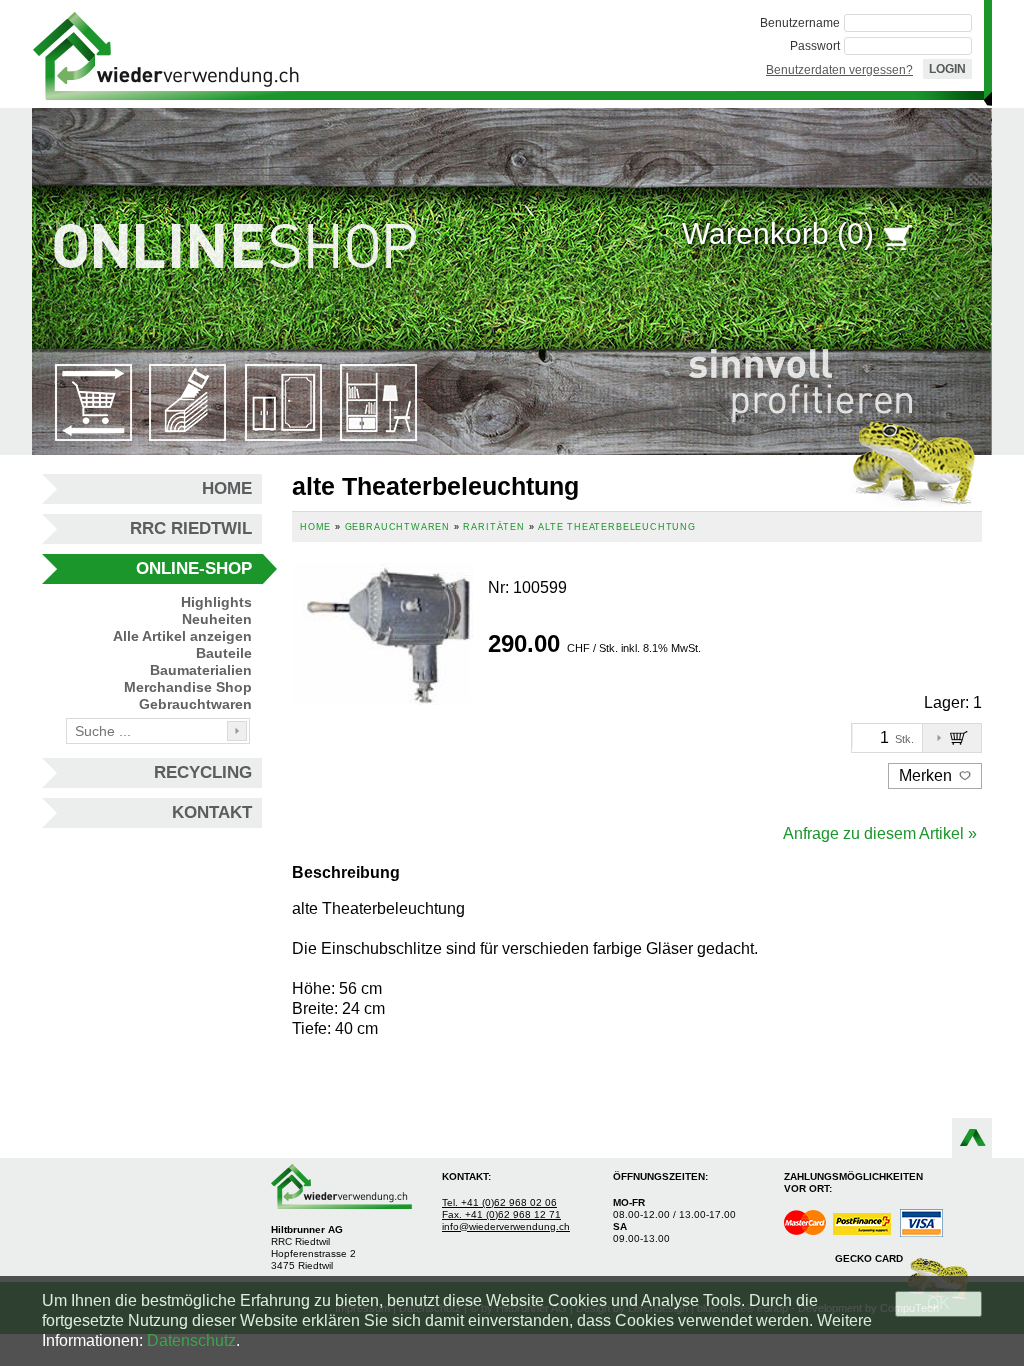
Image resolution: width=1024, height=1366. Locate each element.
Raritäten (493, 527)
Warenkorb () (778, 233)
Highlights (216, 602)
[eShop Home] (166, 54)
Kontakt (212, 812)
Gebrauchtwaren (195, 704)
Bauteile (224, 653)
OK (938, 1303)
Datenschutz (191, 1340)
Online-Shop (194, 568)
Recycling (203, 772)
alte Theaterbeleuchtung (617, 527)
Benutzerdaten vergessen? (839, 70)
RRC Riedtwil (191, 528)
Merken (927, 775)
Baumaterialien (201, 670)
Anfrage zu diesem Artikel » (880, 833)
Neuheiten (217, 619)
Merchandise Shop (188, 687)
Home (227, 488)
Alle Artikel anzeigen (182, 636)
